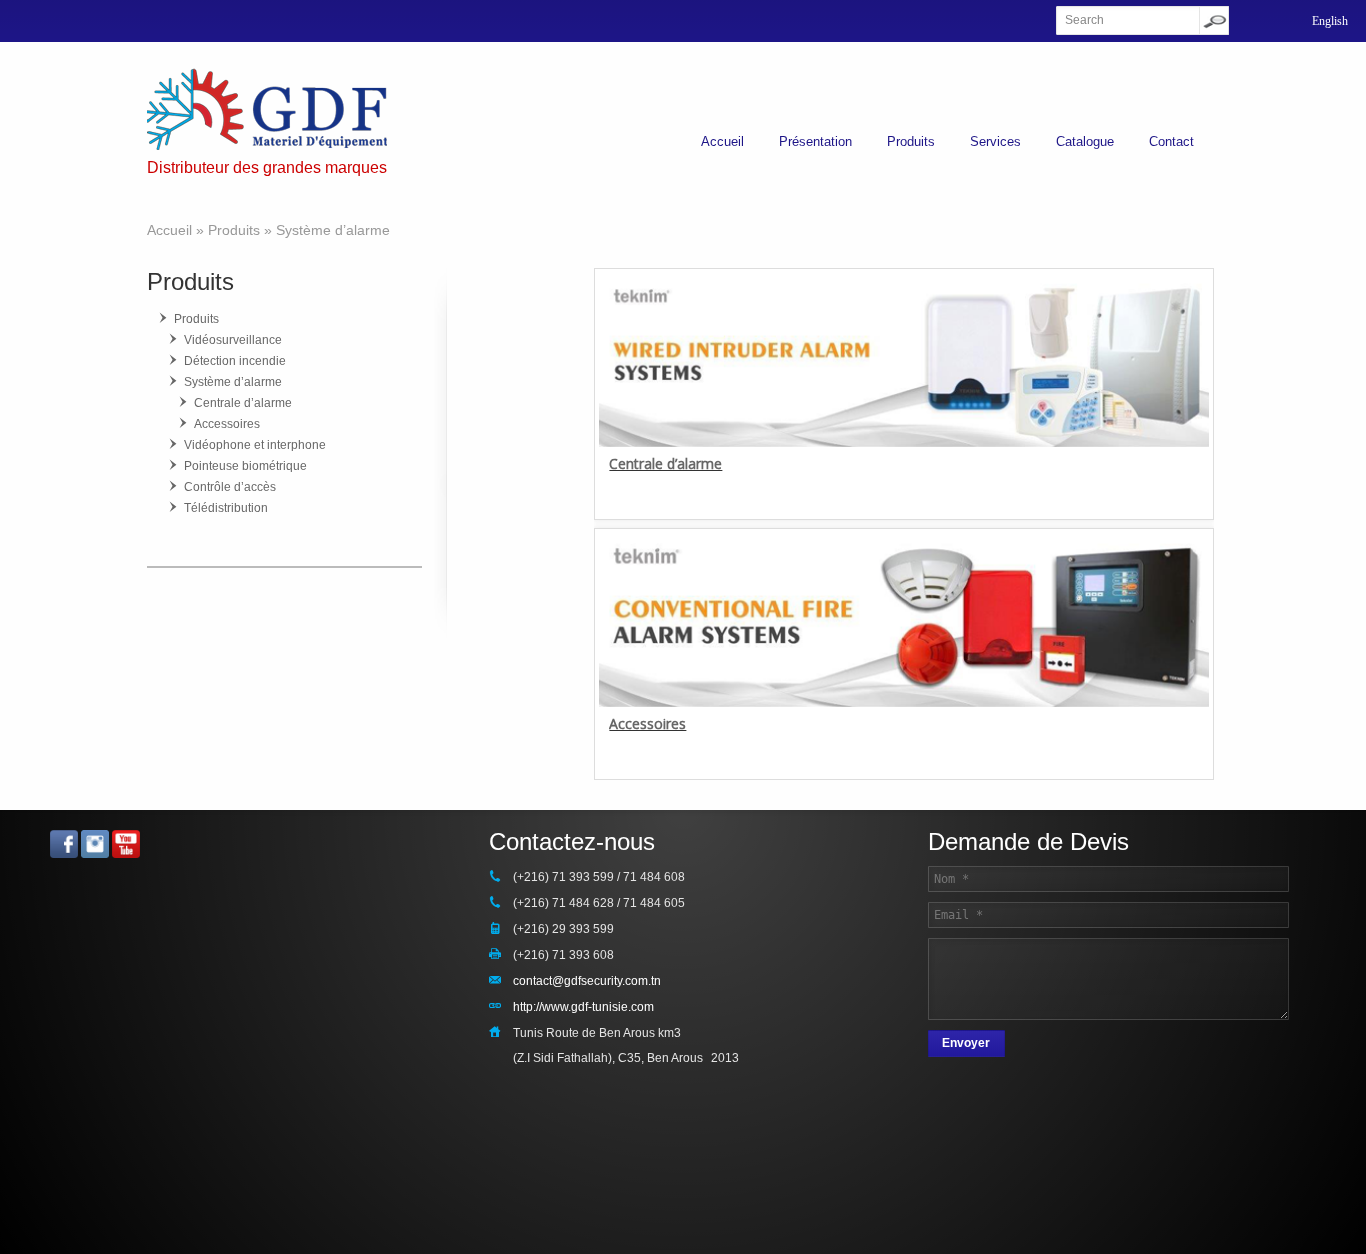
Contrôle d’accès (230, 487)
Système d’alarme (233, 382)
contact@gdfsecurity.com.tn (587, 981)
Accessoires (647, 723)
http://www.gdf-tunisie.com (583, 1007)
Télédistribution (226, 508)
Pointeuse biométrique (245, 466)
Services (995, 141)
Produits (911, 141)
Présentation (815, 141)
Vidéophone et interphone (255, 445)
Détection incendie (235, 361)
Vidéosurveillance (233, 340)
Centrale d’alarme (665, 463)
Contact (1171, 141)
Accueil (722, 141)
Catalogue (1085, 141)
